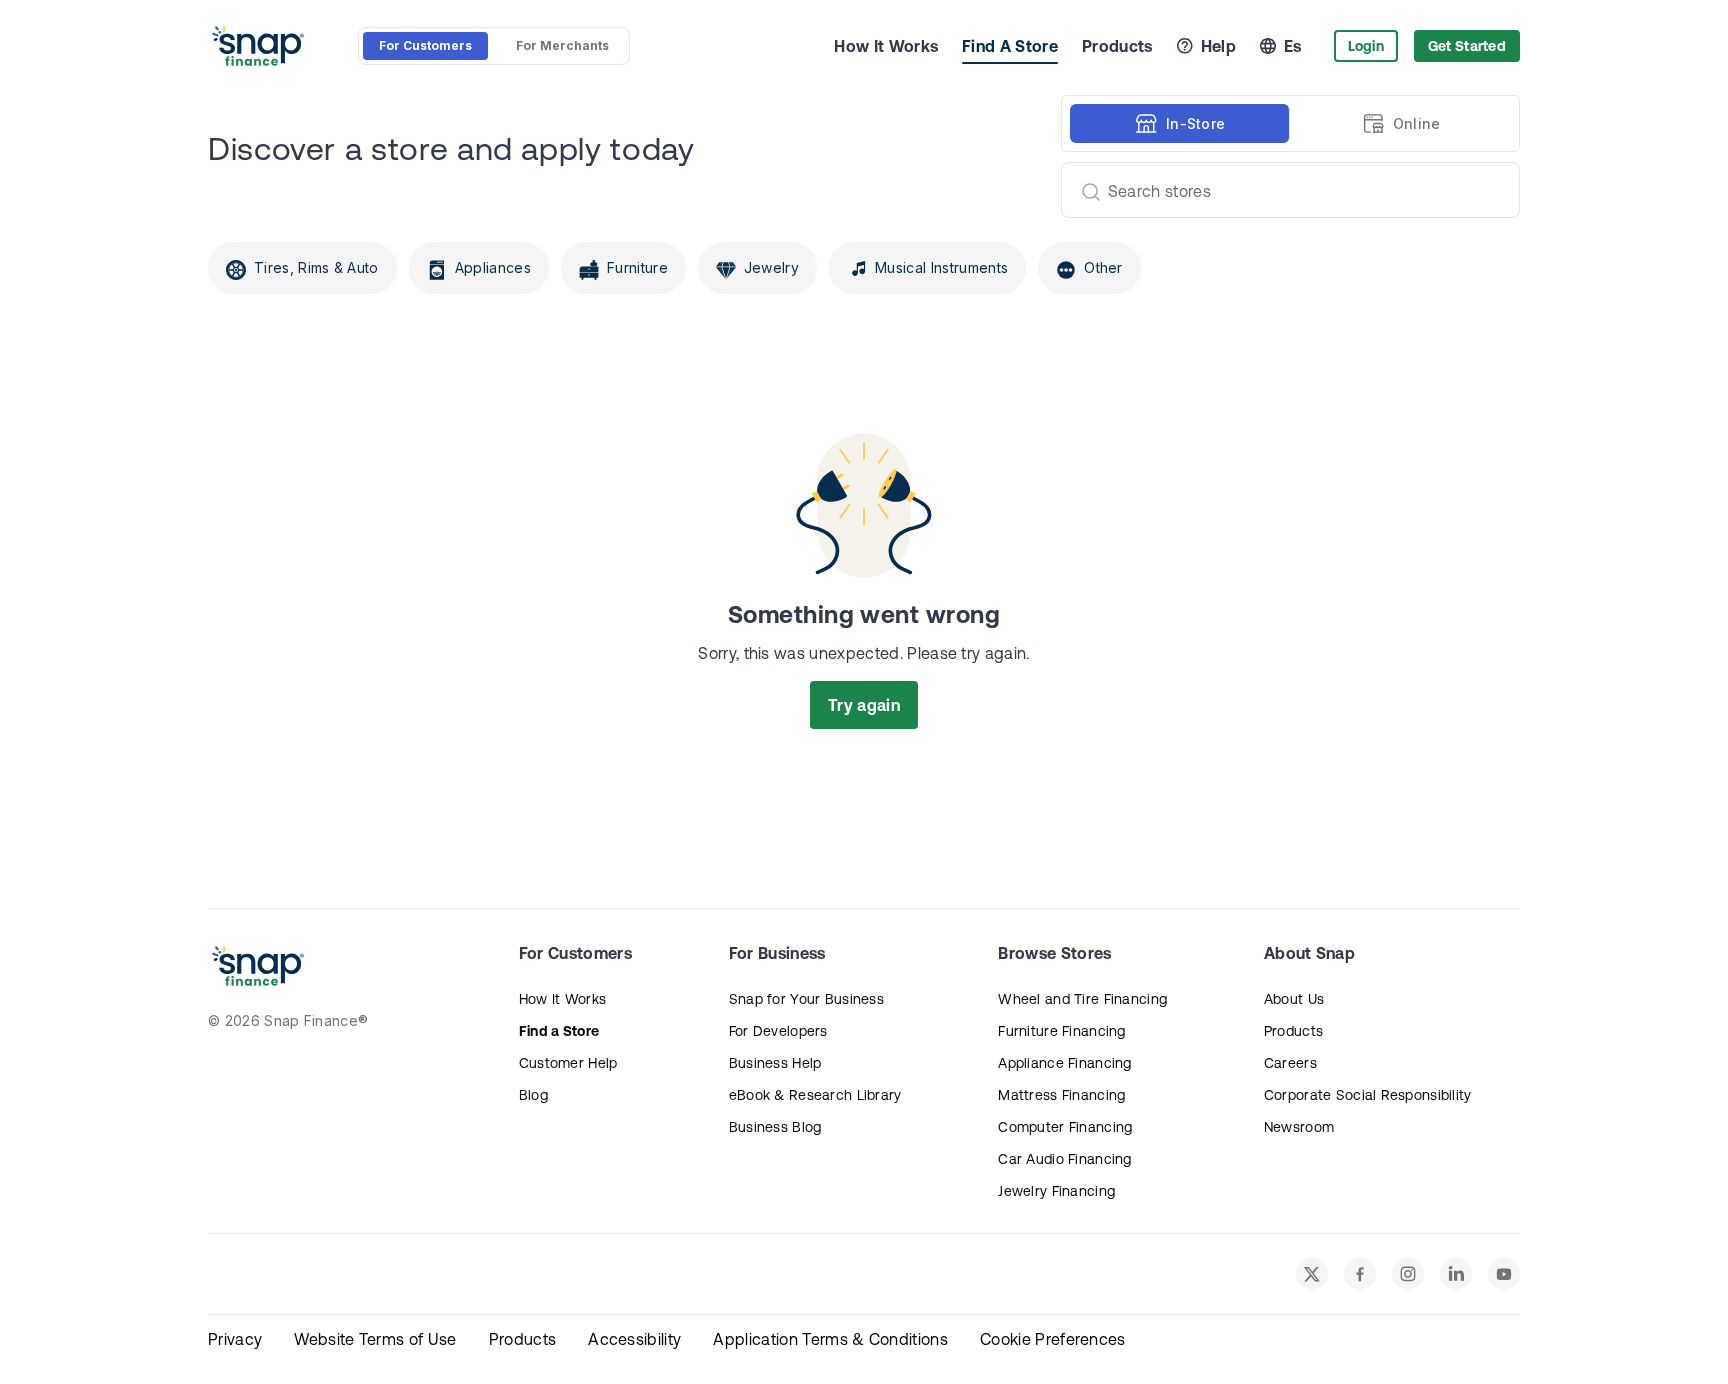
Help (1218, 46)
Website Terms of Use (375, 1339)
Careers (1290, 1063)
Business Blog (775, 1127)
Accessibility (634, 1339)
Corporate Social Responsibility (1368, 1095)
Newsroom (1299, 1127)
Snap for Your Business (806, 999)
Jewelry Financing (1056, 1191)
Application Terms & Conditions (830, 1339)
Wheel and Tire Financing (1082, 999)
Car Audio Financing (1064, 1159)
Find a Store (559, 1031)
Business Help (775, 1063)
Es (1293, 46)
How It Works (886, 46)
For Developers (778, 1031)
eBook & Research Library (815, 1095)
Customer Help (568, 1063)
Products (1117, 46)
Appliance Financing (1064, 1063)
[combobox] (1282, 190)
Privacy (235, 1339)
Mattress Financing (1061, 1095)
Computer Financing (1065, 1127)
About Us (1294, 999)
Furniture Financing (1061, 1031)
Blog (533, 1095)
